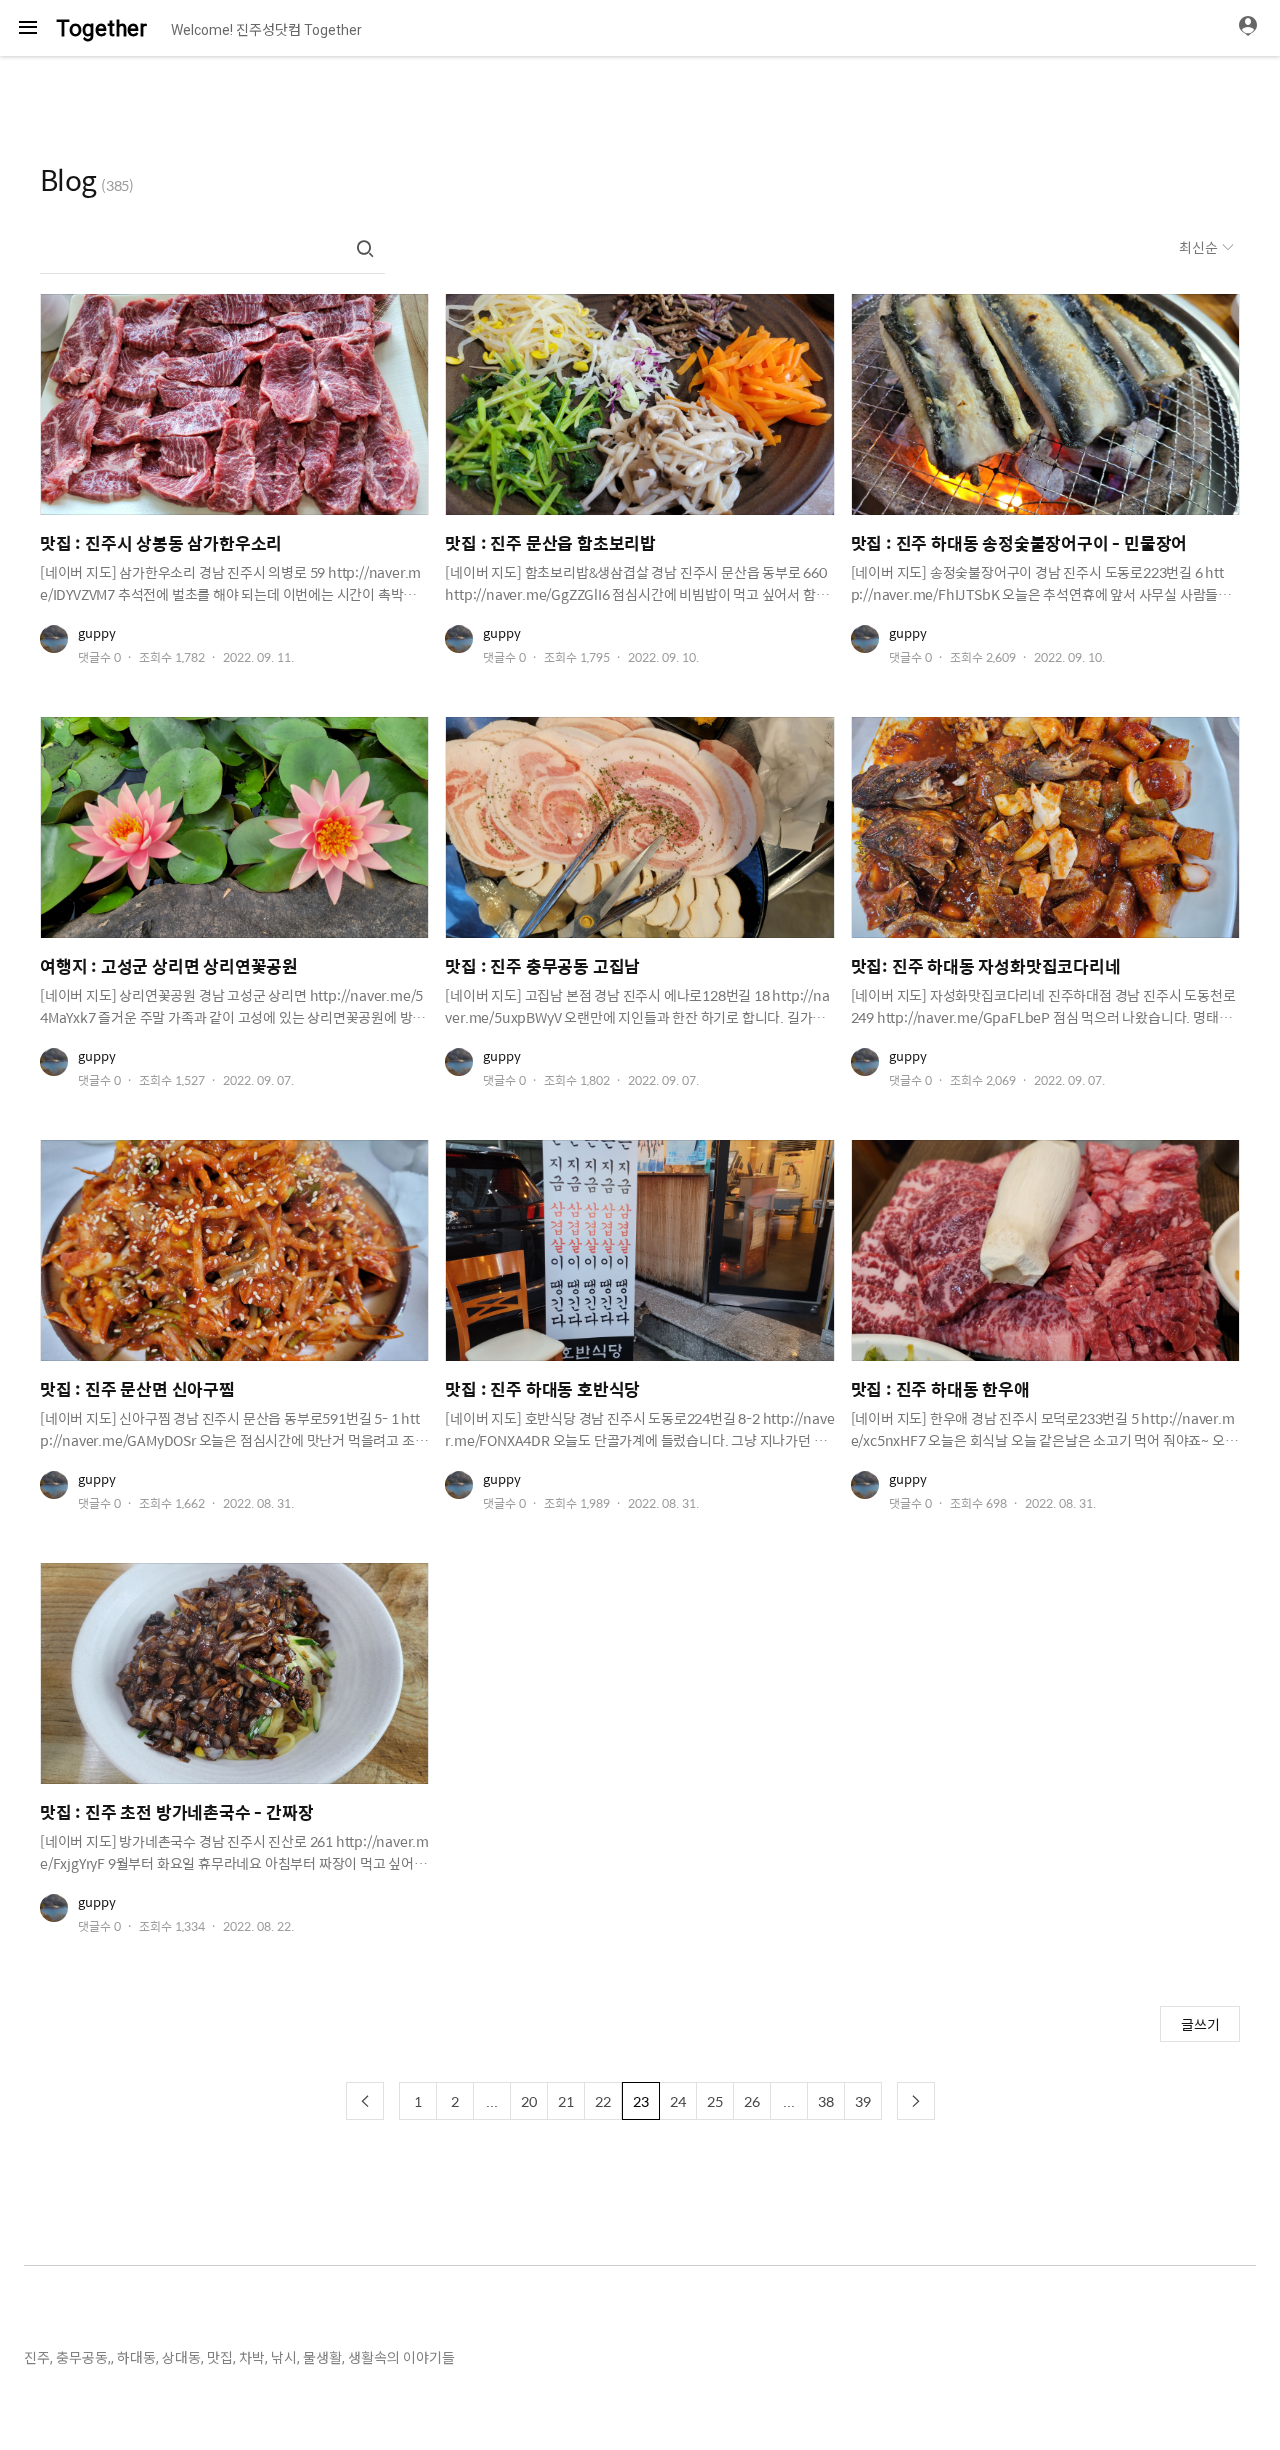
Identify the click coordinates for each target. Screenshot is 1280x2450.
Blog (68, 179)
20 (529, 2101)
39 (863, 2101)
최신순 (1200, 247)
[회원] (1255, 28)
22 (603, 2101)
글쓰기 (1200, 2024)
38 (826, 2101)
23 (641, 2101)
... (492, 2101)
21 (566, 2101)
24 (678, 2101)
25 (715, 2101)
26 (752, 2101)
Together (101, 28)
